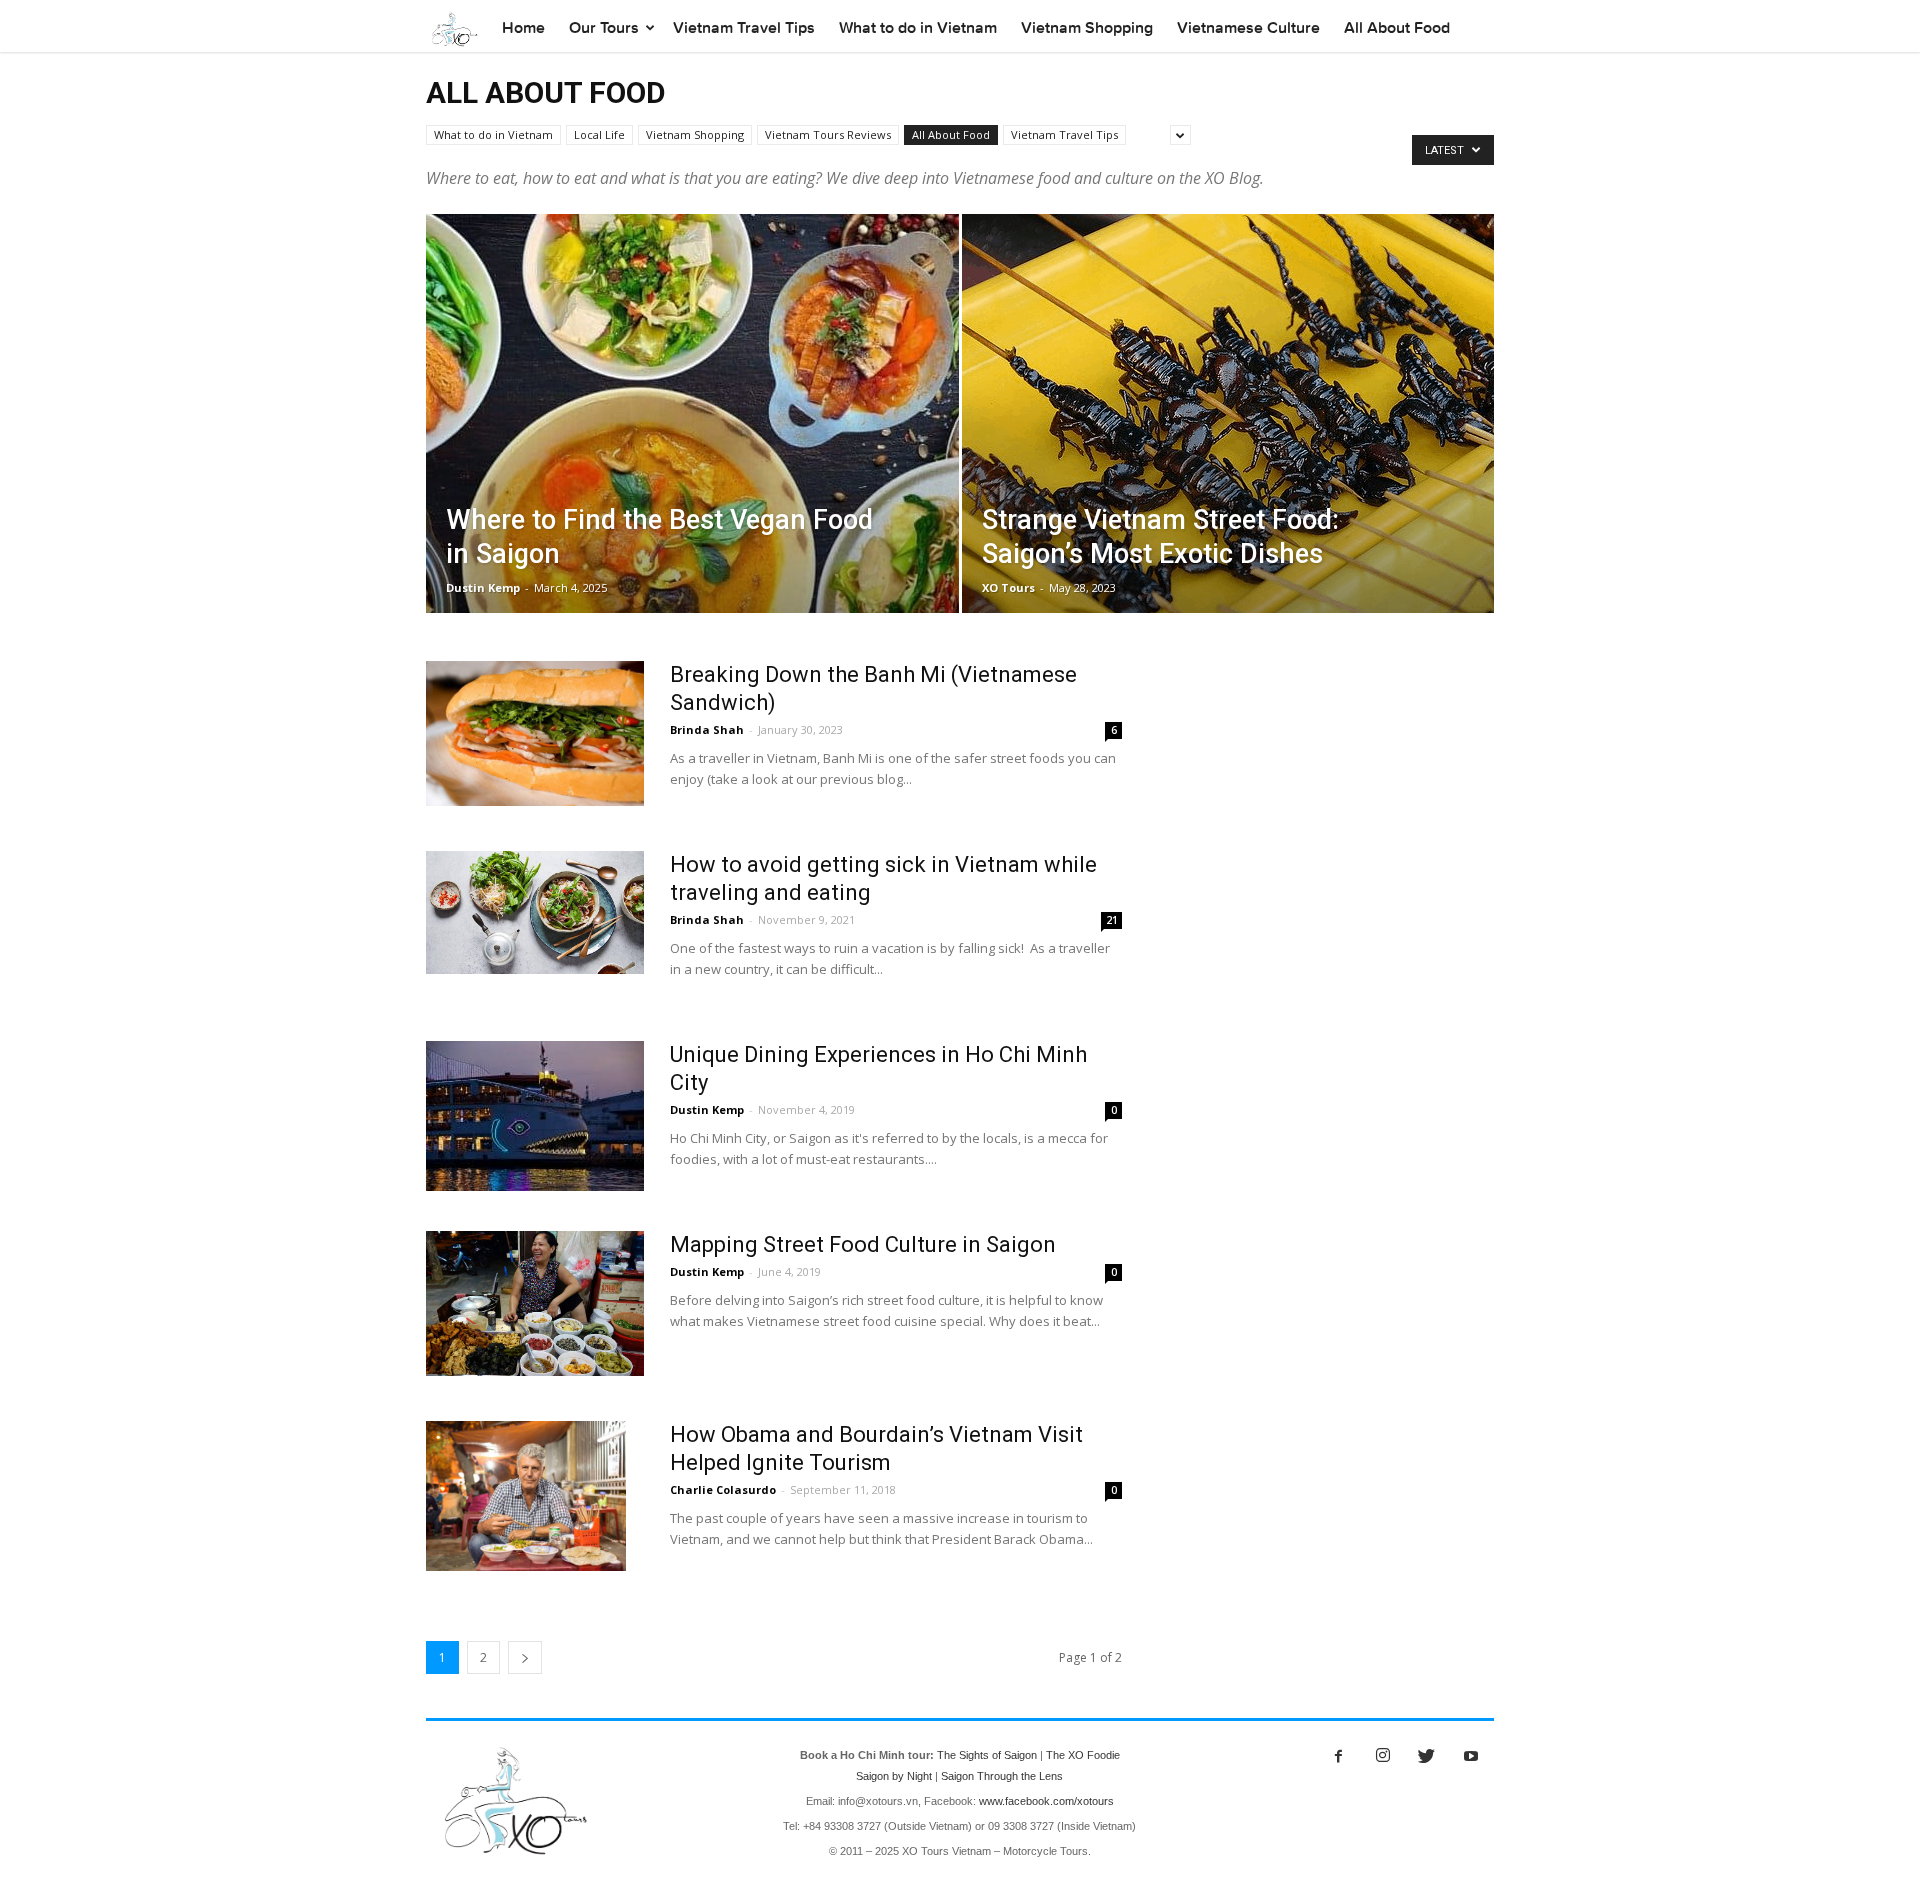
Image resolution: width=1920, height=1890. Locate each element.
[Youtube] (1471, 1757)
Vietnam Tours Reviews (828, 134)
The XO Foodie (1083, 1755)
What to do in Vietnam (918, 27)
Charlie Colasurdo (723, 1489)
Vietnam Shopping (1087, 27)
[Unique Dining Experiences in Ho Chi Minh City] (535, 1116)
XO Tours (1008, 587)
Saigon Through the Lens (1002, 1776)
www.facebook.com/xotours (1046, 1801)
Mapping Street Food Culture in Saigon (863, 1244)
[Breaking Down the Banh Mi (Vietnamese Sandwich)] (535, 733)
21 (1112, 920)
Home (523, 27)
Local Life (599, 134)
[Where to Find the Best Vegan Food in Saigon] (692, 445)
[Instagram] (1383, 1757)
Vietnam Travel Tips (744, 27)
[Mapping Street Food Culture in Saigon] (535, 1303)
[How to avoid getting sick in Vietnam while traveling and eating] (535, 912)
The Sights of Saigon (987, 1755)
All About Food (1397, 27)
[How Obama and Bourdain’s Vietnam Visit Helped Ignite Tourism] (526, 1496)
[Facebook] (1339, 1757)
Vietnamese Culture (1248, 27)
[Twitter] (1427, 1757)
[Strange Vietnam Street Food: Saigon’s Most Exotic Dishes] (1228, 427)
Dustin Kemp (483, 587)
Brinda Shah (707, 729)
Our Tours (604, 27)
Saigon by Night (894, 1776)
